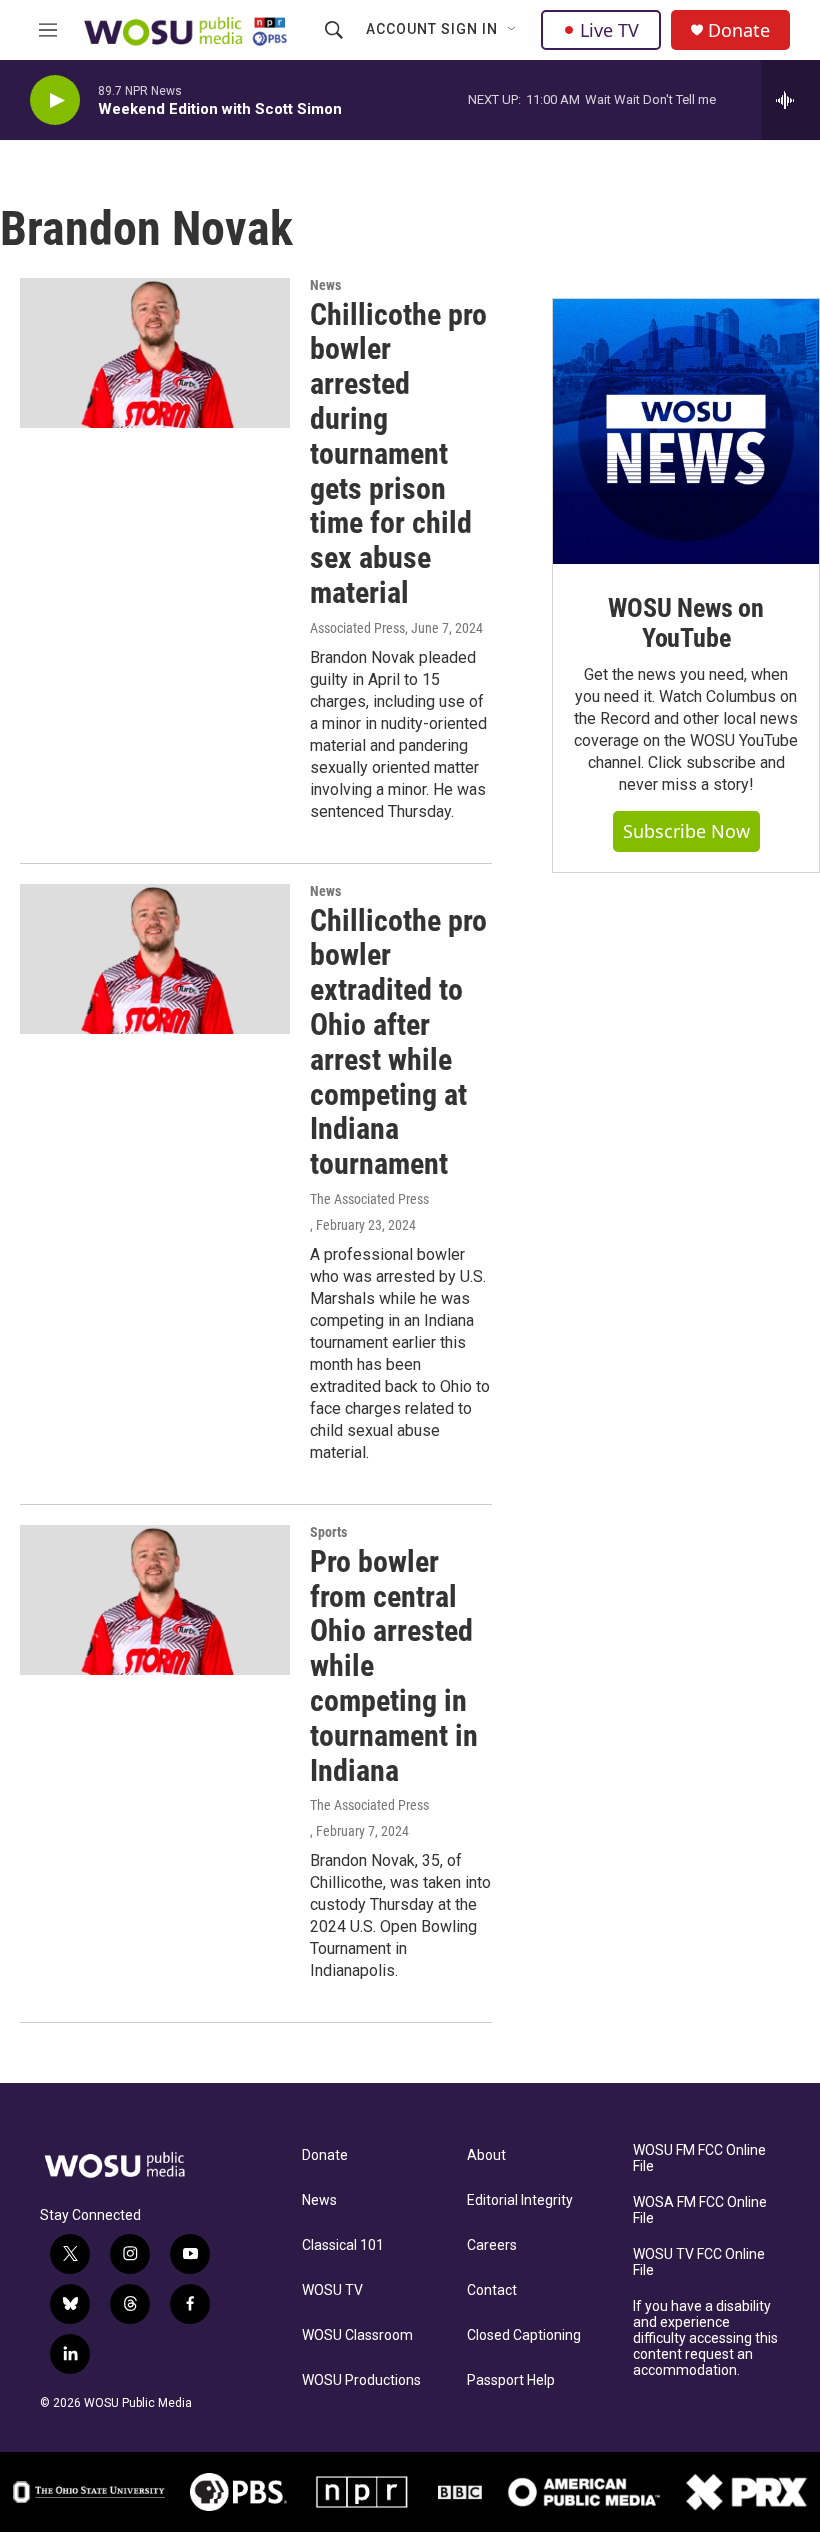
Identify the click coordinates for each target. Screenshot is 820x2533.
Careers (492, 2245)
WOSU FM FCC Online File (699, 2158)
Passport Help (511, 2380)
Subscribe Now (686, 831)
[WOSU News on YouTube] (686, 432)
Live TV (609, 30)
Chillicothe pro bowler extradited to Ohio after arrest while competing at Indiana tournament (398, 1042)
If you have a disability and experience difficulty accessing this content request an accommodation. (705, 2338)
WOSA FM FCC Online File (700, 2210)
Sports (328, 1532)
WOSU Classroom (357, 2335)
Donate (739, 30)
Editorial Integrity (520, 2200)
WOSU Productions (361, 2380)
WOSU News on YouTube (686, 623)
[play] (55, 100)
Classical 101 (343, 2245)
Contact (492, 2290)
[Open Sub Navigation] (513, 30)
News (325, 285)
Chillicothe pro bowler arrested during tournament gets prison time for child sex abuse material (398, 453)
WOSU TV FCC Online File (699, 2262)
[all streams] (790, 100)
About (486, 2155)
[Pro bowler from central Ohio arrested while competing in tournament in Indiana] (155, 1600)
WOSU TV (332, 2290)
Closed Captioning (524, 2335)
